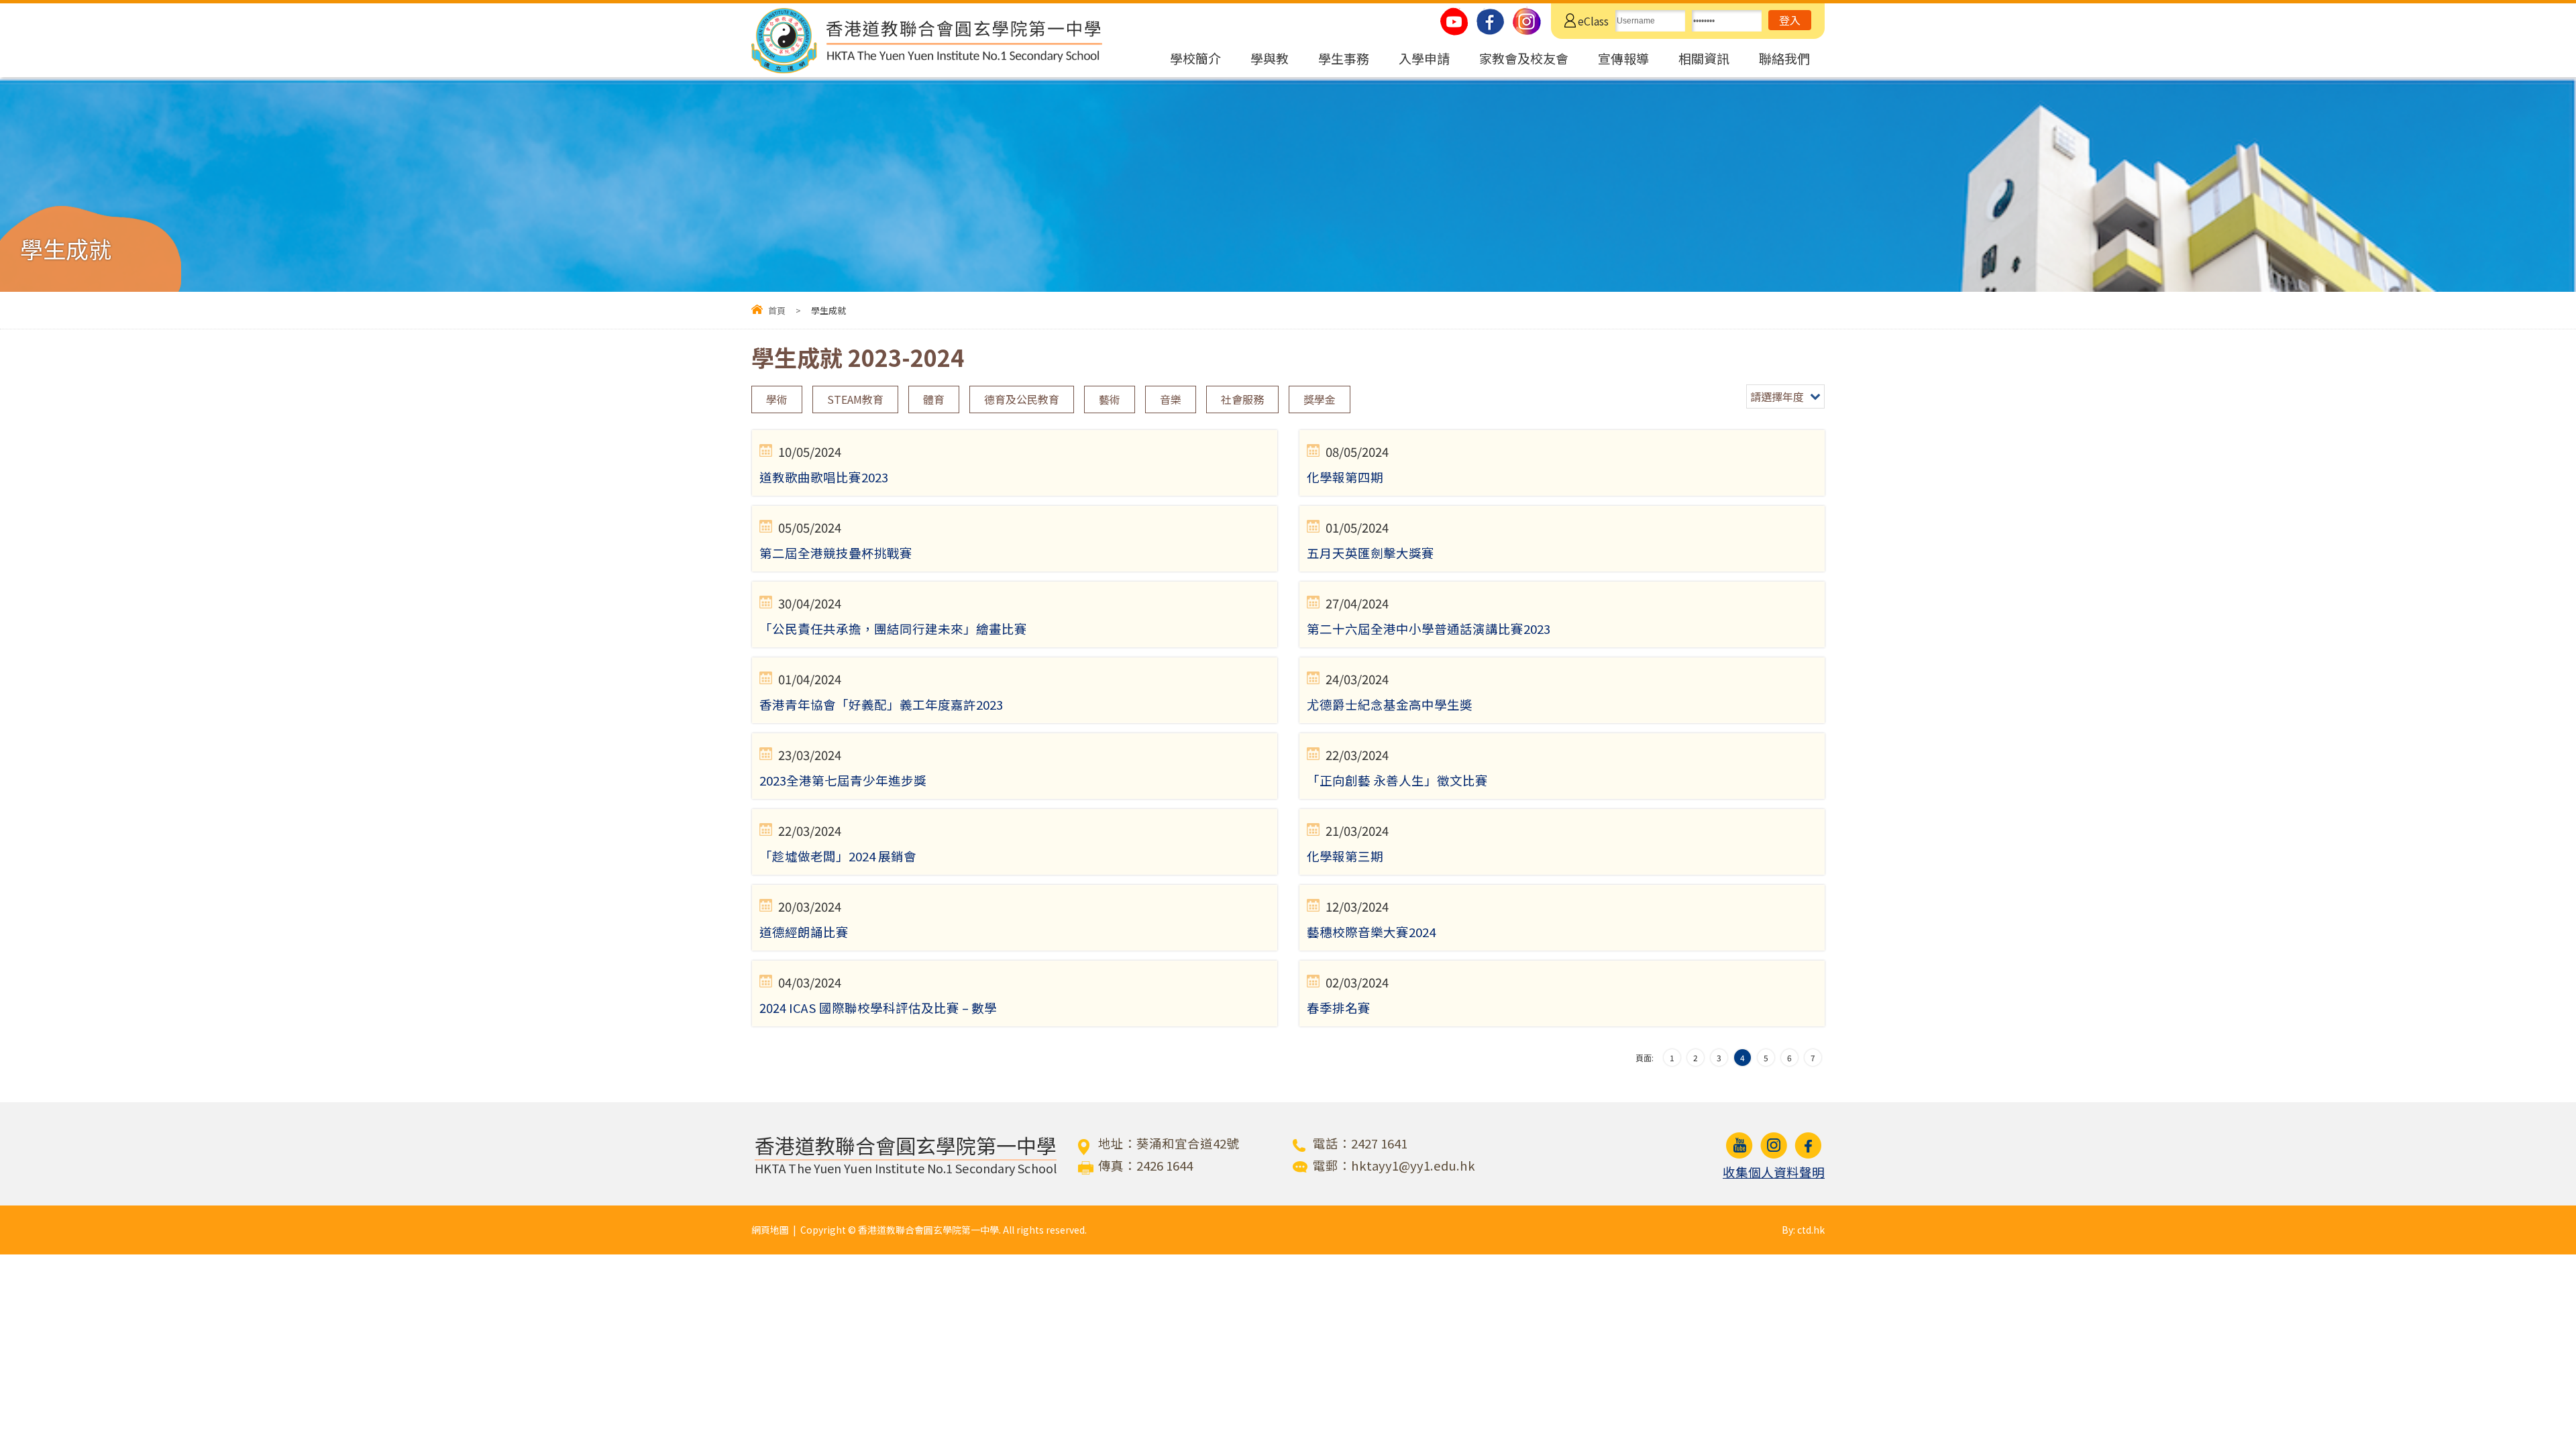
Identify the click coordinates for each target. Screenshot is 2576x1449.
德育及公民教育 (1022, 399)
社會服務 (1242, 399)
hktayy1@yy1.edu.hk (1413, 1165)
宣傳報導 (1623, 58)
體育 (934, 399)
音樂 (1171, 399)
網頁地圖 (770, 1230)
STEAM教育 (855, 399)
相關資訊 (1704, 58)
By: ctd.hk (1803, 1230)
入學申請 (1424, 58)
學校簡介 (1195, 58)
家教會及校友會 (1524, 58)
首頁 (777, 310)
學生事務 (1344, 58)
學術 (777, 399)
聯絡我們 (1784, 58)
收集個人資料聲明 (1774, 1172)
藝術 (1110, 399)
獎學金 (1320, 399)
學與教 (1270, 58)
